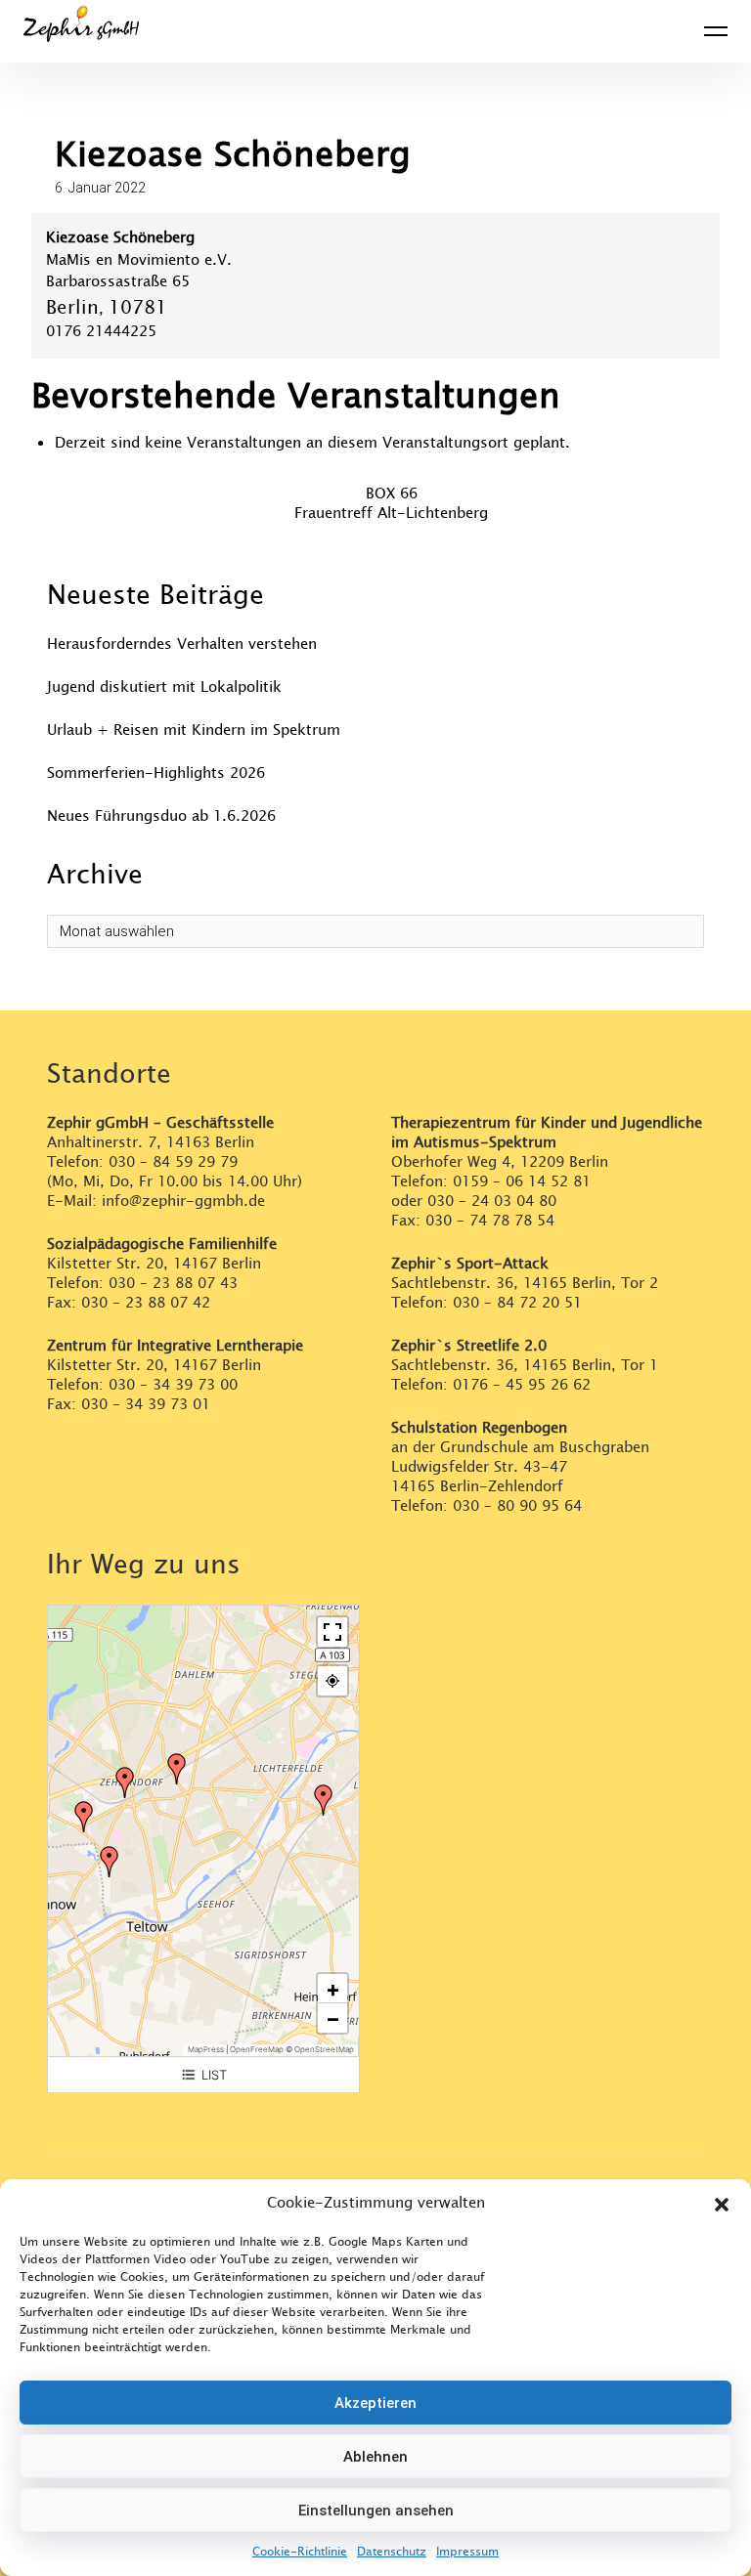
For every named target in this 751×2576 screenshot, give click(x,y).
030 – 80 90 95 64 (517, 1506)
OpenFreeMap (257, 2049)
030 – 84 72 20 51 (517, 1303)
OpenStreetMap (324, 2049)
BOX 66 (392, 494)
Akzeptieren (375, 2403)
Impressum (467, 2552)
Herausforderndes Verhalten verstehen (182, 644)
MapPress (206, 2049)
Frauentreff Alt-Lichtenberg (391, 514)
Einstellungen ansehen (376, 2511)
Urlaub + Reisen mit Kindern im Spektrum (194, 730)
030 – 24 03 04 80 (494, 1202)
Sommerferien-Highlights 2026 (156, 773)
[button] (722, 2204)
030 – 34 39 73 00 (173, 1385)
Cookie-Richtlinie (300, 2552)
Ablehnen (375, 2457)
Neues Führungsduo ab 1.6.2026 (161, 816)
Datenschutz (392, 2552)
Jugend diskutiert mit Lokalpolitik (164, 687)
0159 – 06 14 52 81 (522, 1182)
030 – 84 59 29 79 (173, 1162)
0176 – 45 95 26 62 (522, 1385)
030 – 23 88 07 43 (173, 1284)
